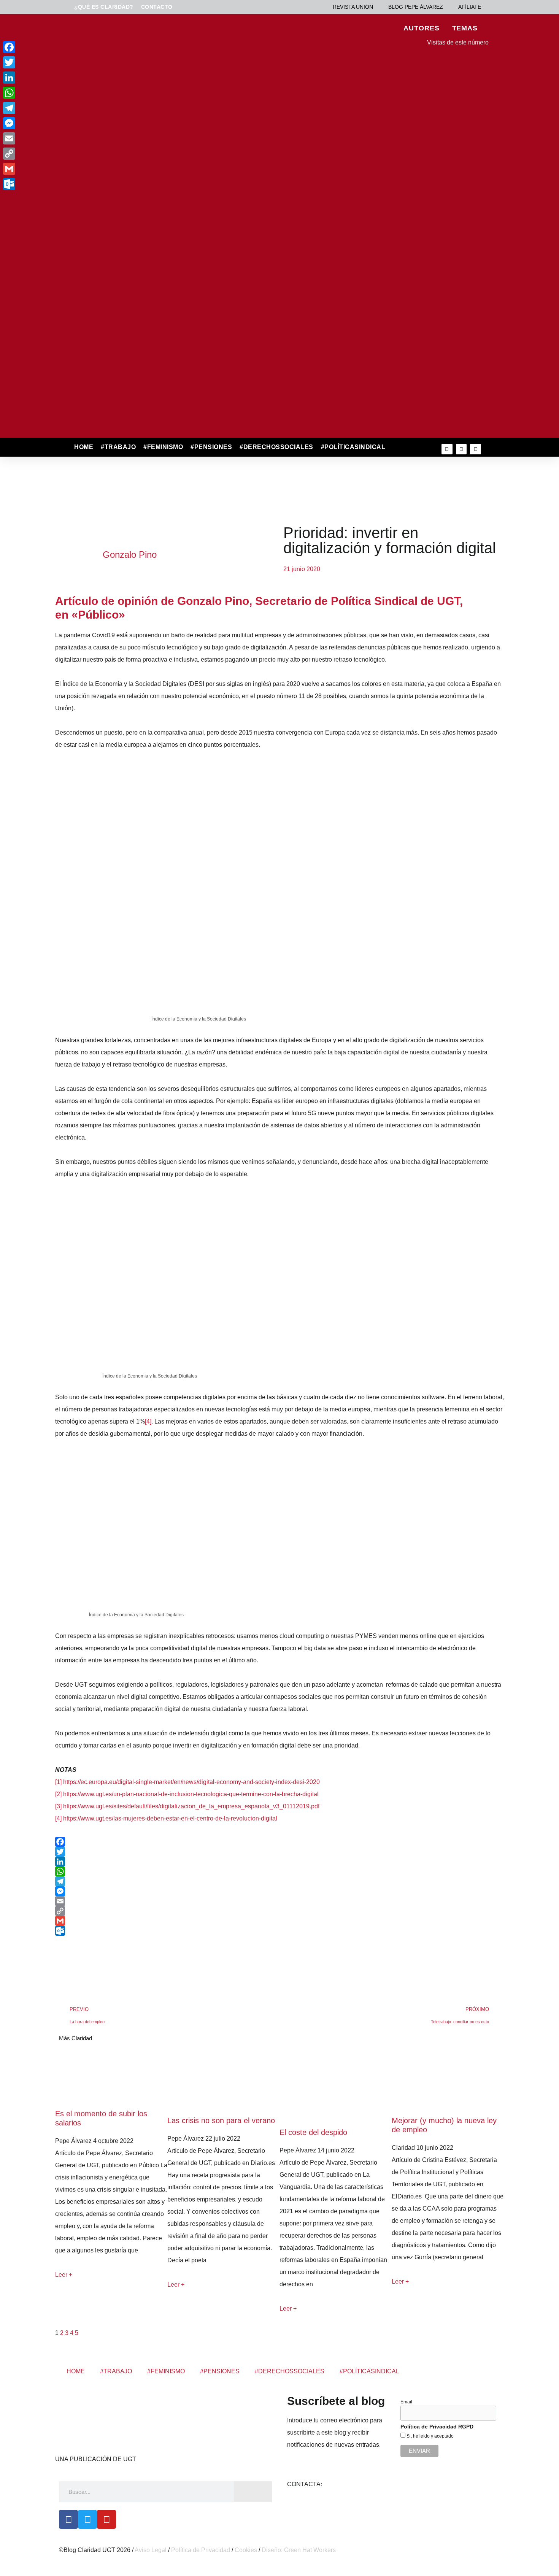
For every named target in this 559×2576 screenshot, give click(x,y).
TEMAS (465, 28)
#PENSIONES (211, 447)
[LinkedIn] (279, 1862)
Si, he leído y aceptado (430, 2436)
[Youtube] (476, 449)
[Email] (279, 1901)
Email (406, 2402)
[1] (58, 1782)
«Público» (98, 615)
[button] (406, 447)
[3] (58, 1806)
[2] (58, 1794)
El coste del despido (313, 2132)
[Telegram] (279, 1881)
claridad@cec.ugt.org (352, 2484)
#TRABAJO (118, 447)
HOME (84, 447)
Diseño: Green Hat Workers (299, 2550)
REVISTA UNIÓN (353, 7)
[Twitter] (461, 449)
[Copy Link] (279, 1911)
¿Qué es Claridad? (104, 7)
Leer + (64, 2275)
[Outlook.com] (279, 1931)
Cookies (246, 2550)
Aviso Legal (151, 2550)
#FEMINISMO (163, 447)
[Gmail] (279, 1921)
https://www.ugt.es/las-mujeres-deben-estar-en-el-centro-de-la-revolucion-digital (170, 1818)
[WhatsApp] (279, 1871)
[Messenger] (279, 1891)
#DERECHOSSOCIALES (276, 447)
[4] (148, 1421)
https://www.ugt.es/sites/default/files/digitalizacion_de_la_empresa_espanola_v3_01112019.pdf (191, 1806)
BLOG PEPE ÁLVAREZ (416, 7)
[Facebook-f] (447, 449)
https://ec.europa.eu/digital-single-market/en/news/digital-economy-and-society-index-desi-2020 (191, 1782)
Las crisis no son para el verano (221, 2120)
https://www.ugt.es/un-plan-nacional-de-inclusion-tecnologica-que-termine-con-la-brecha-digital (191, 1794)
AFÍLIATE (470, 7)
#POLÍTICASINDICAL (353, 447)
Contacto (157, 7)
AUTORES (421, 28)
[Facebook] (279, 1842)
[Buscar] (253, 2492)
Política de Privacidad (201, 2550)
